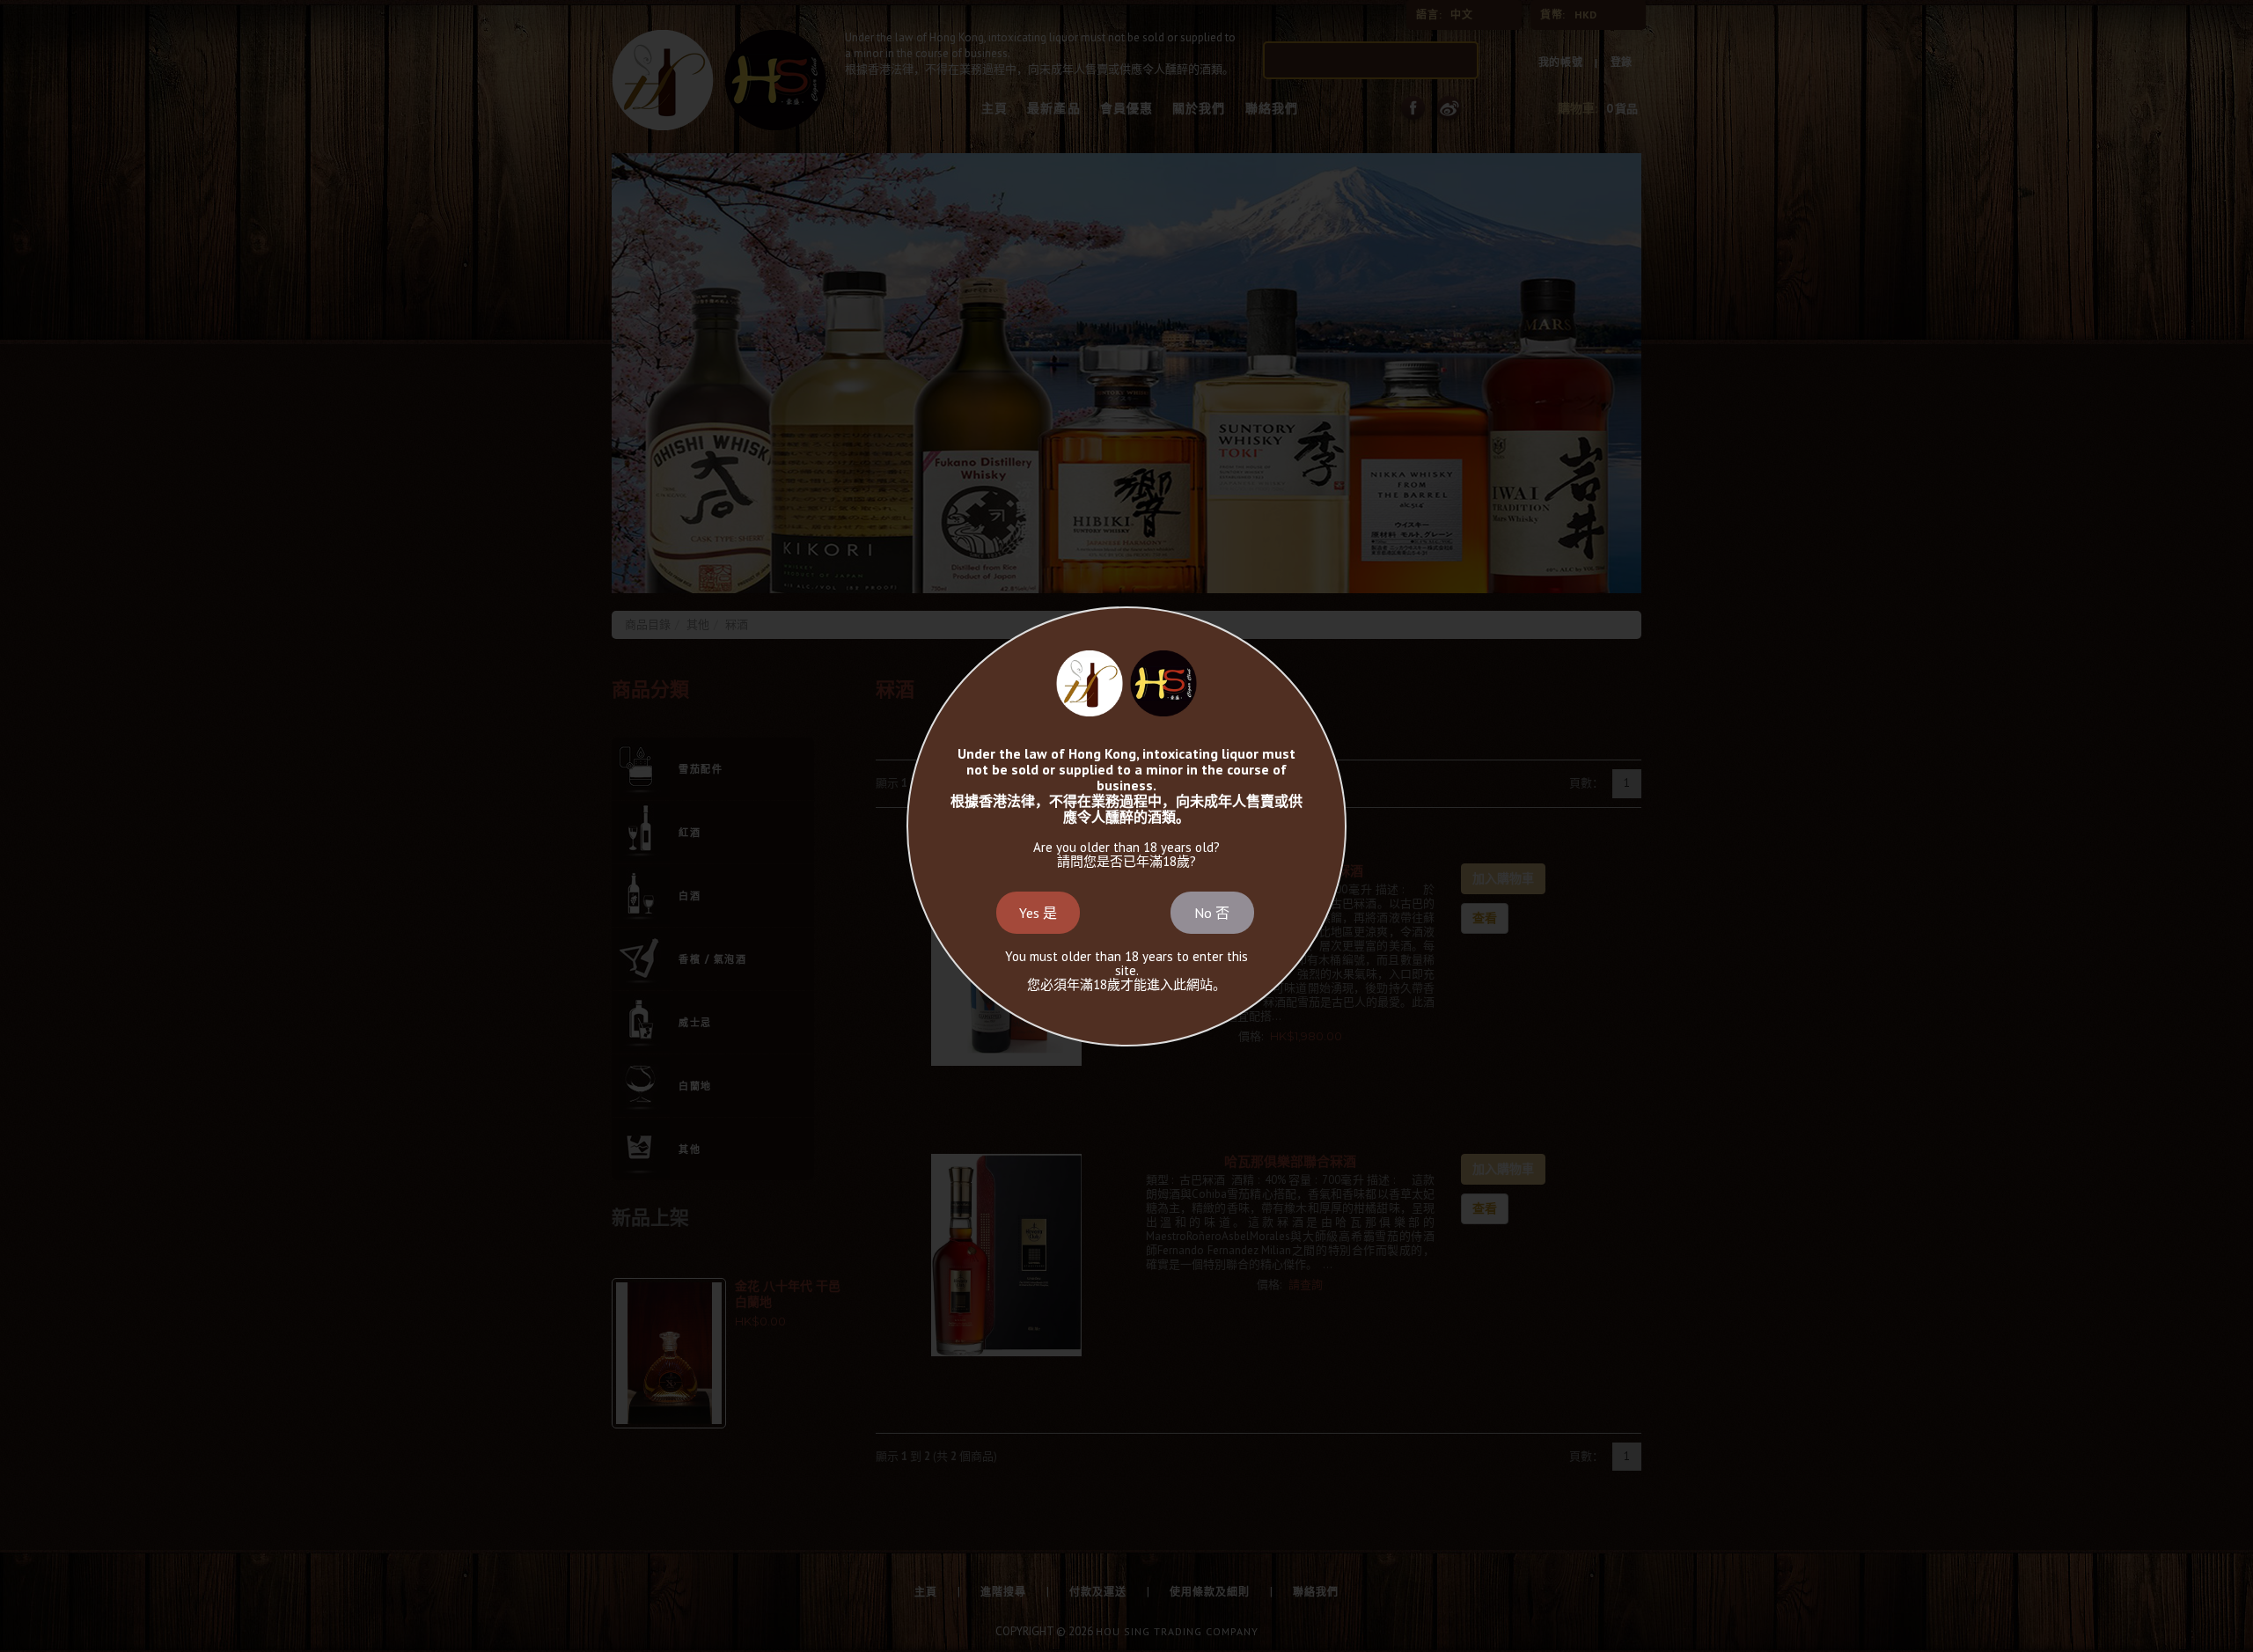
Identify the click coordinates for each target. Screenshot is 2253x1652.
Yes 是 (1038, 913)
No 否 (1212, 913)
